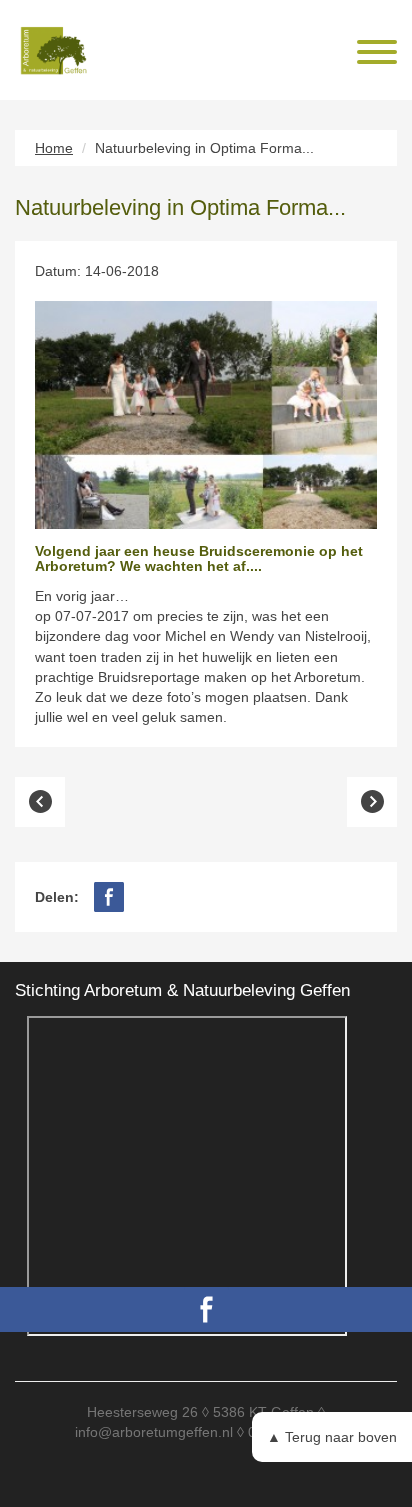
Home (54, 148)
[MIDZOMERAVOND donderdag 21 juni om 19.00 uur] (40, 802)
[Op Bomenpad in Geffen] (372, 802)
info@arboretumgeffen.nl (154, 1432)
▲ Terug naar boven (332, 1437)
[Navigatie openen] (377, 54)
